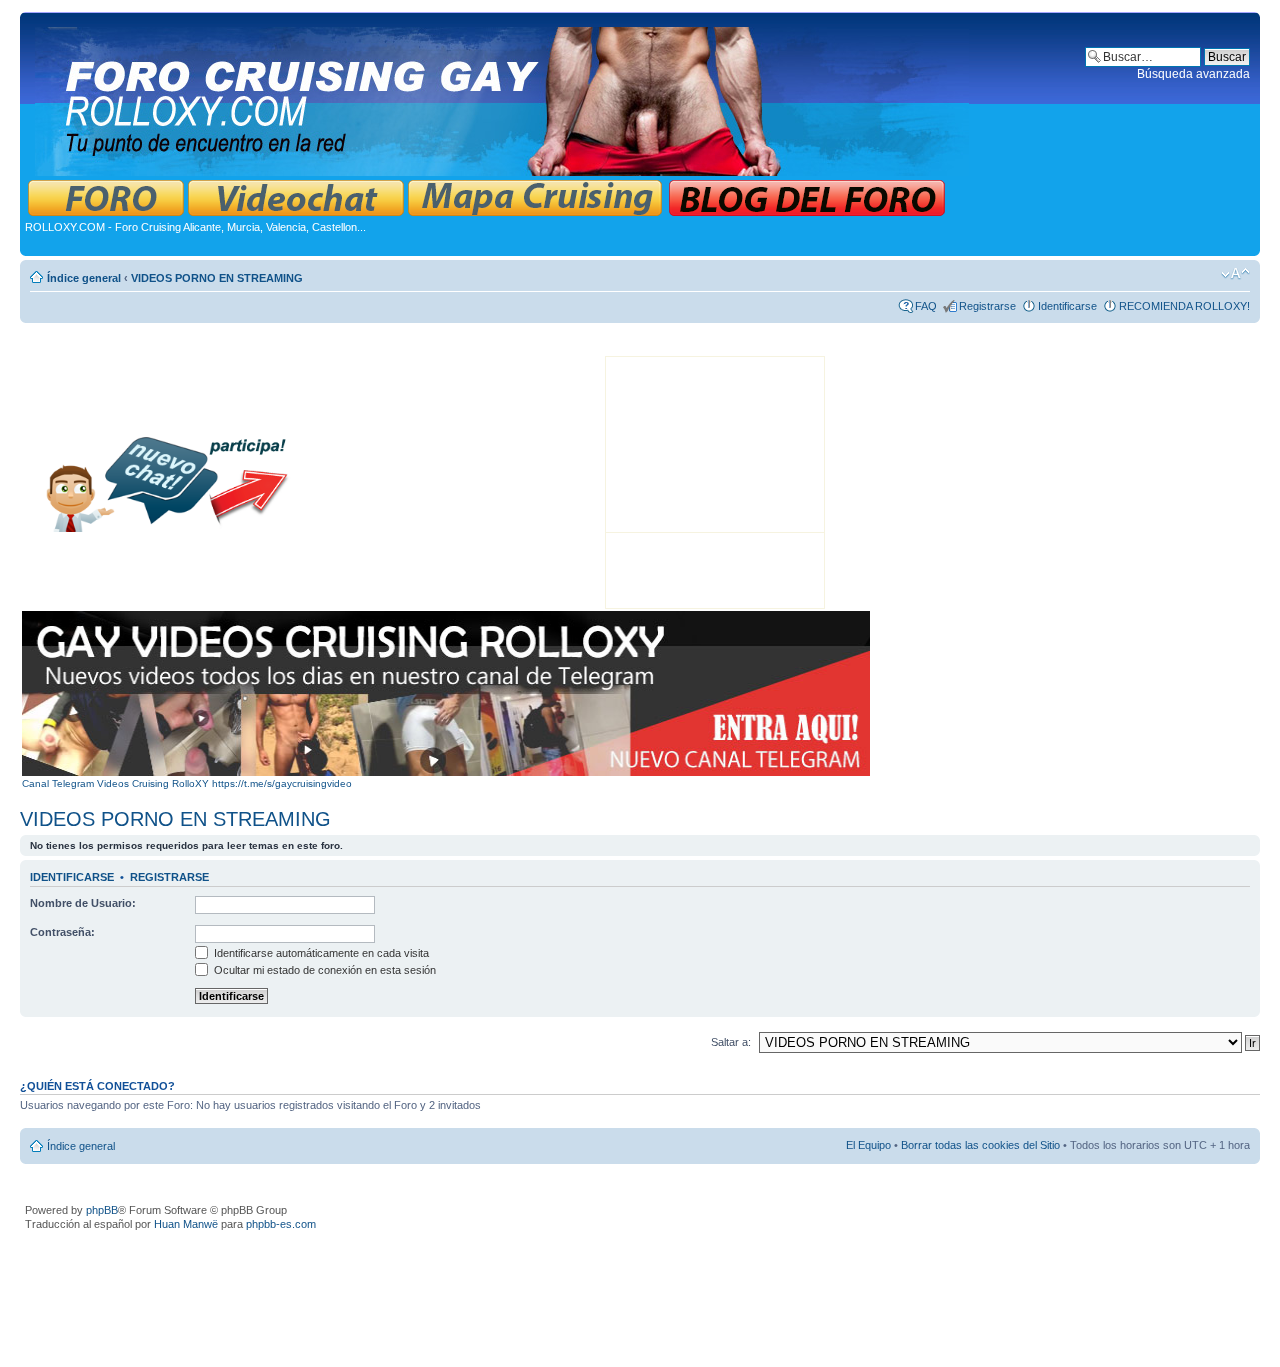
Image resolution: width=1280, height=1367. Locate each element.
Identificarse (1067, 306)
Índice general (84, 278)
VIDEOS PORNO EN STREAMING (217, 278)
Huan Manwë (186, 1224)
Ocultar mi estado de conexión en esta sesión (323, 970)
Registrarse (987, 306)
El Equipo (868, 1145)
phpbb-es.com (281, 1224)
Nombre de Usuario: (83, 903)
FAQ (926, 306)
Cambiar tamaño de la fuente (1235, 274)
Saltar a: (731, 1042)
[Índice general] (503, 97)
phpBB (102, 1210)
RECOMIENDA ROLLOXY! (1184, 306)
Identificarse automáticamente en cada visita (320, 953)
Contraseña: (62, 932)
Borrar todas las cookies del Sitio (980, 1145)
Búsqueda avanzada (1193, 74)
